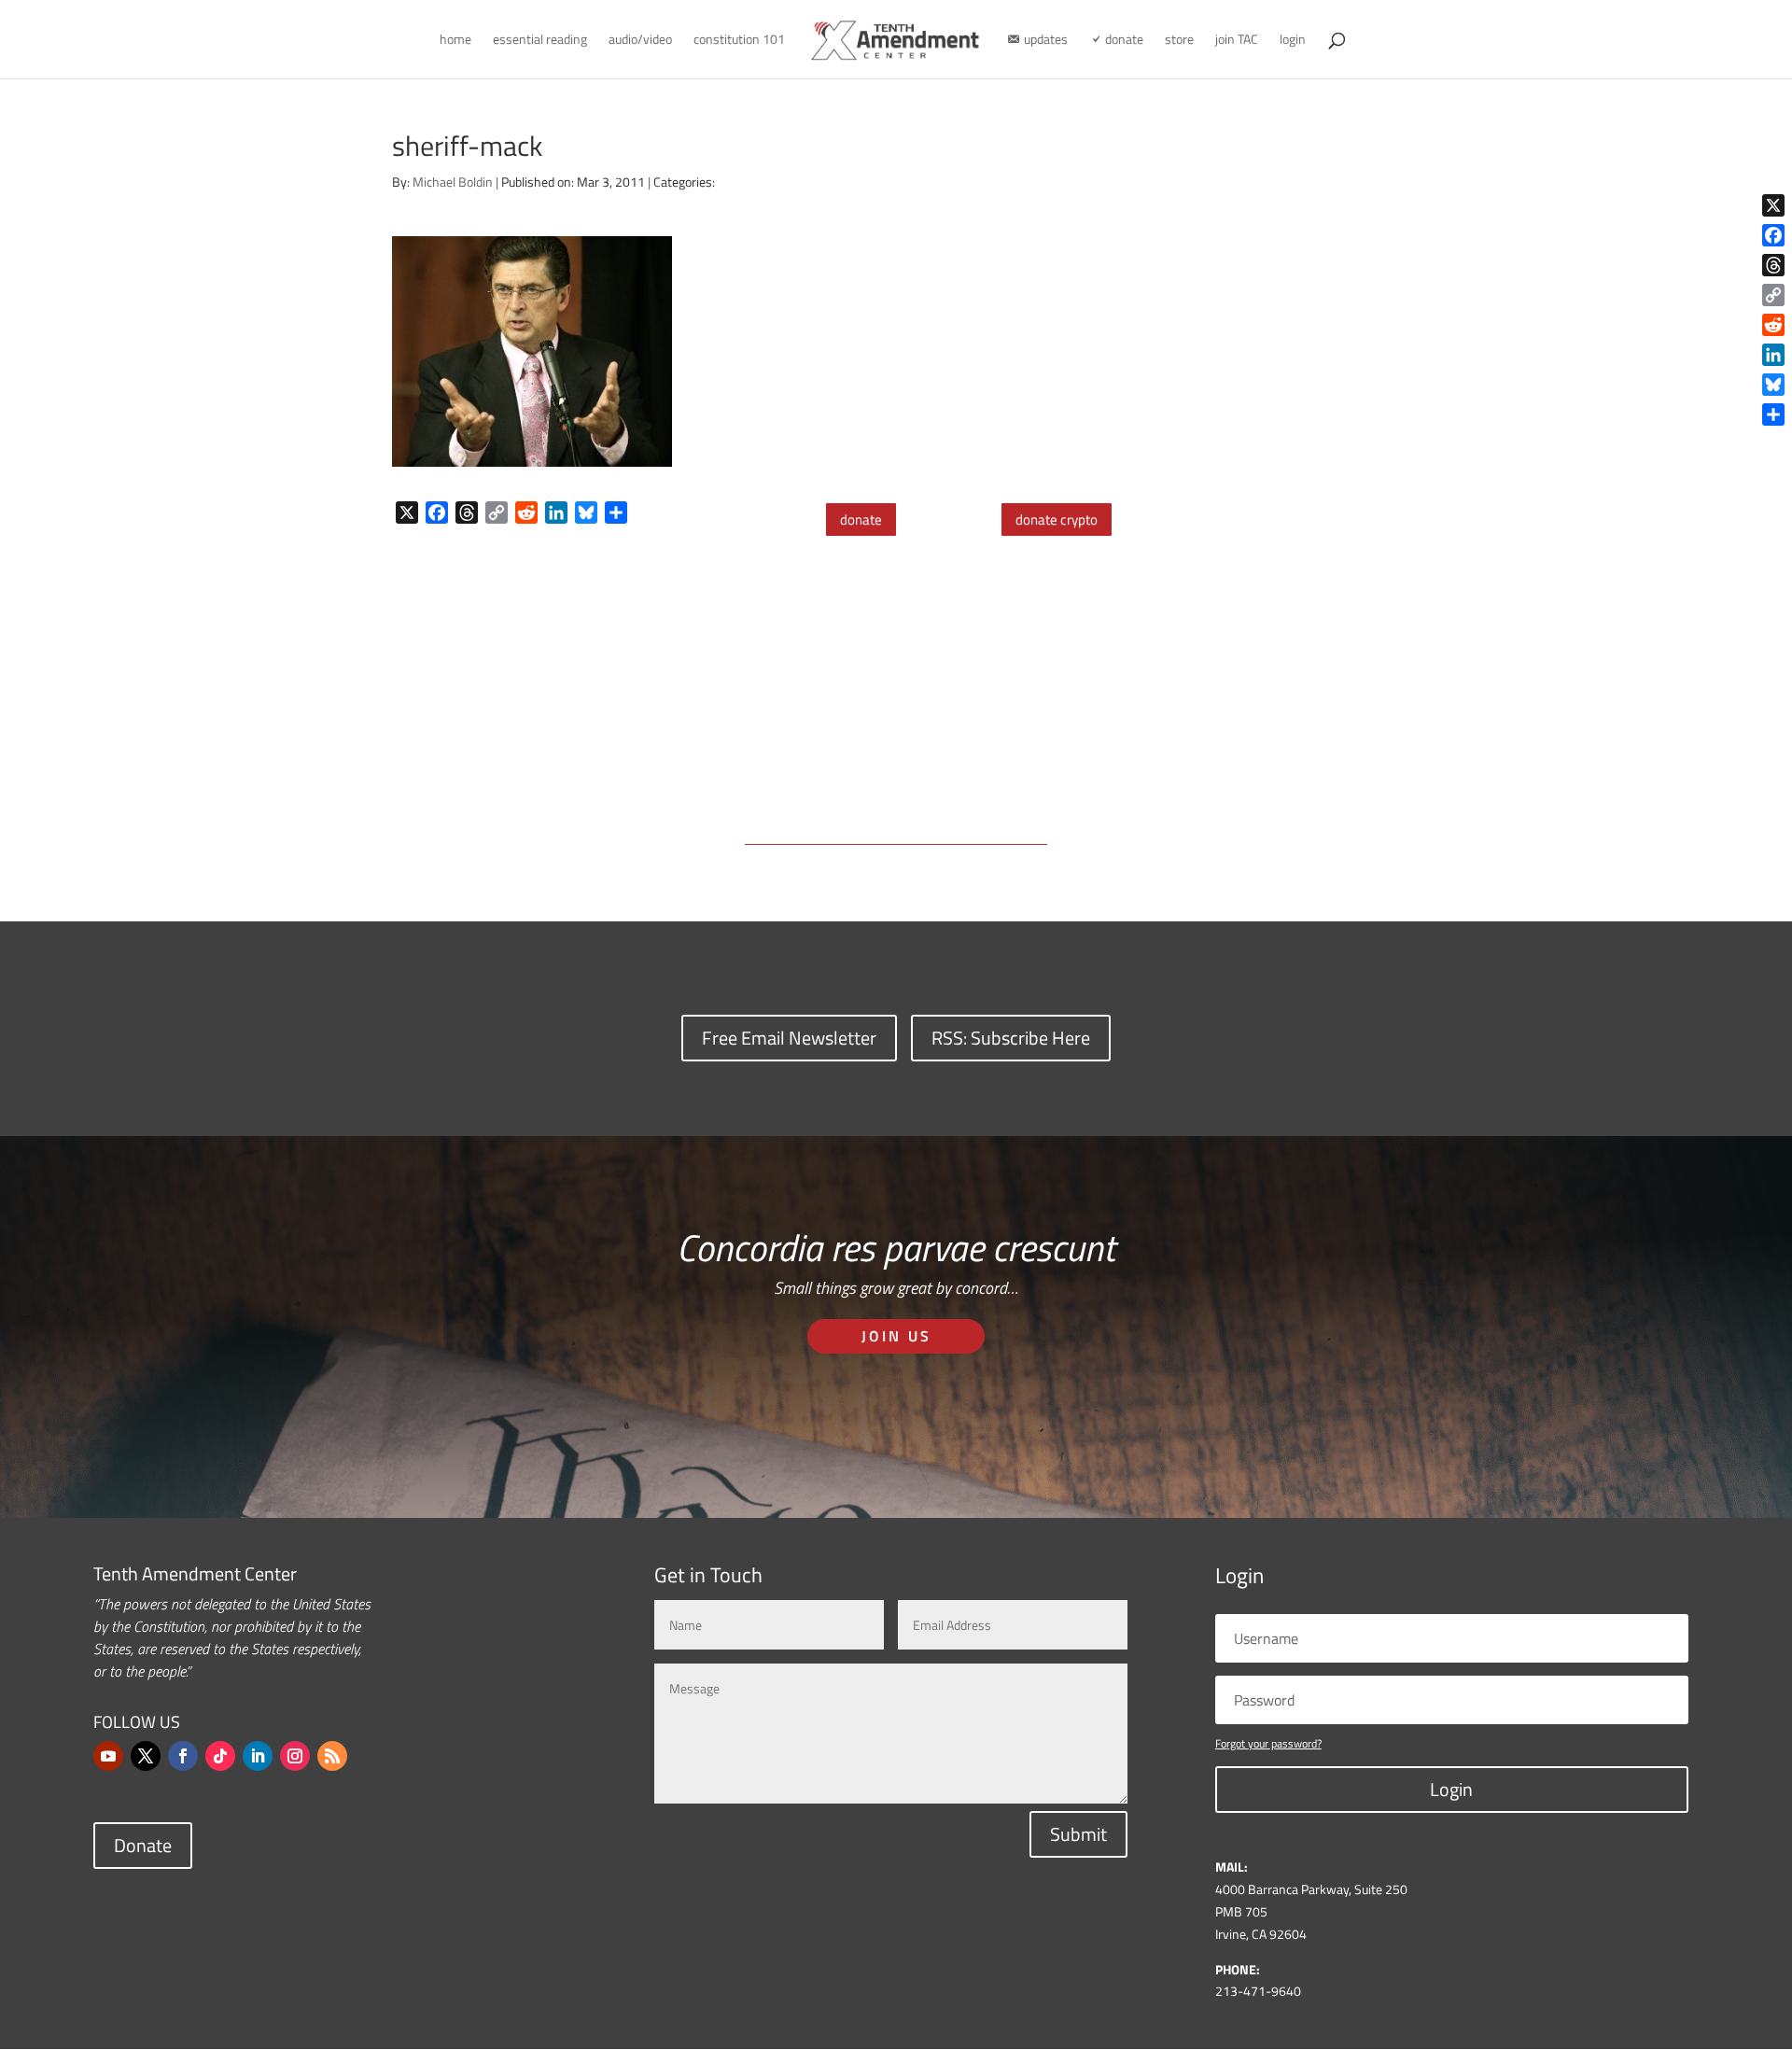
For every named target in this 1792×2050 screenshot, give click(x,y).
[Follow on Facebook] (183, 1756)
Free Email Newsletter (789, 1038)
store (1179, 41)
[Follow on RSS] (332, 1756)
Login (1451, 1789)
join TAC (1237, 41)
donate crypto (1057, 520)
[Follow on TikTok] (220, 1756)
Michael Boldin (453, 182)
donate (861, 520)
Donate (143, 1845)
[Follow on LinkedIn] (258, 1756)
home (455, 41)
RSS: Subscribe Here (1011, 1038)
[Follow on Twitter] (146, 1756)
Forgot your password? (1268, 1743)
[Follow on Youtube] (108, 1756)
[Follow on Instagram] (295, 1756)
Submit (1078, 1834)
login (1293, 41)
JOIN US (896, 1336)
